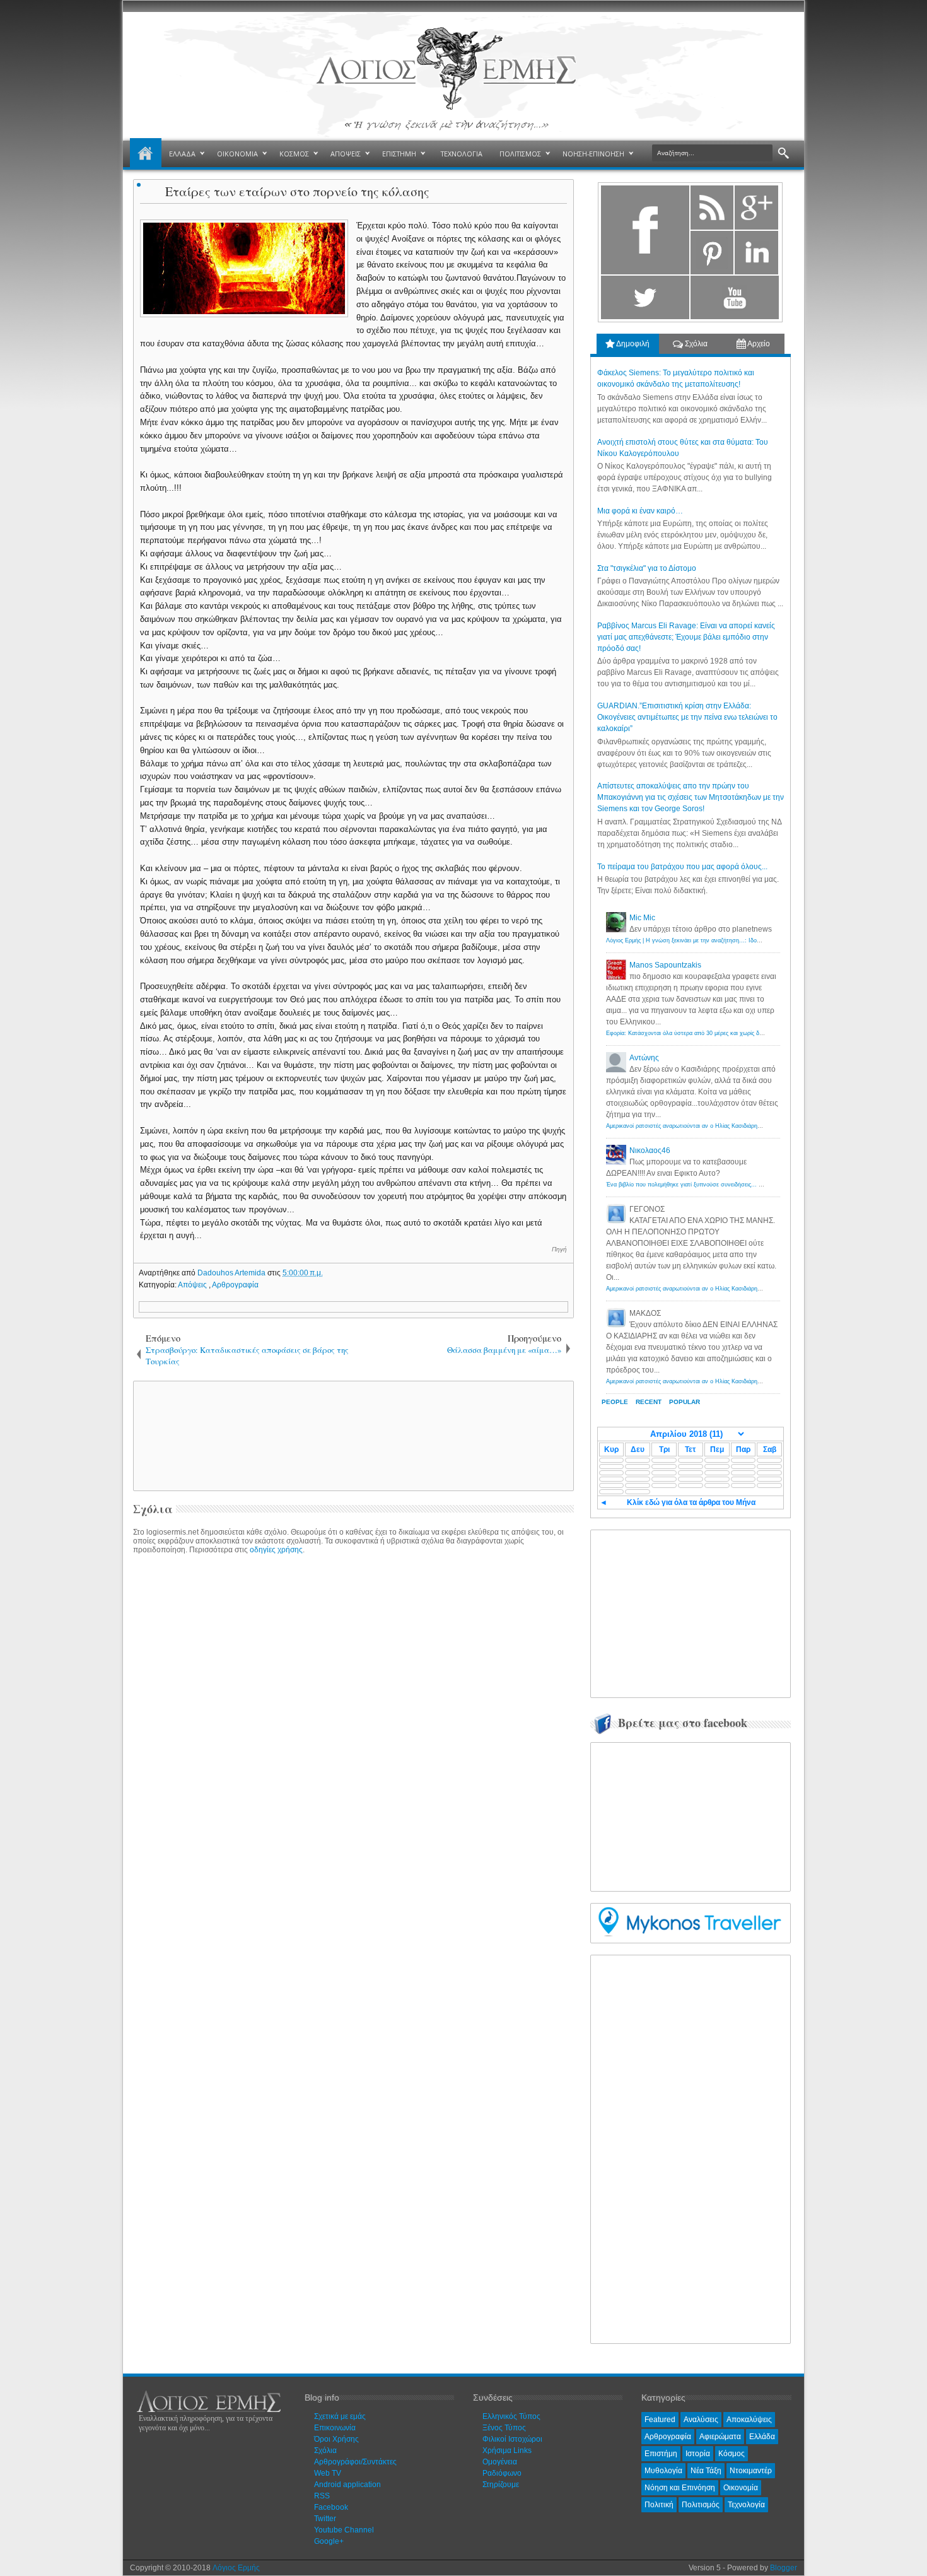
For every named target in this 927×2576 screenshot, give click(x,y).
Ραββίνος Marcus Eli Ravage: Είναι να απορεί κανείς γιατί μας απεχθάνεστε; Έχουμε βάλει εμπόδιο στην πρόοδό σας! (686, 637)
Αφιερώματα (720, 2437)
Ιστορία (698, 2454)
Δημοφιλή (632, 344)
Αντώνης (644, 1058)
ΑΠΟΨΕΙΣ (346, 154)
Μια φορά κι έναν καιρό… (640, 511)
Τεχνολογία (746, 2505)
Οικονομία (741, 2488)
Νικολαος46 (650, 1150)
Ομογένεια (500, 2462)
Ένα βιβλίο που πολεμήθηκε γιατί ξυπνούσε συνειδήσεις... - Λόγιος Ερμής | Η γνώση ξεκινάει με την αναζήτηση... (754, 1185)
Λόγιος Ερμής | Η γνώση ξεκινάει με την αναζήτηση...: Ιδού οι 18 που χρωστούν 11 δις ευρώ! (727, 940)
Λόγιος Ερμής (236, 2568)
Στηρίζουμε (501, 2485)
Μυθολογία (663, 2471)
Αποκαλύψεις (749, 2420)
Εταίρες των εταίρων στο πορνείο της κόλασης (297, 191)
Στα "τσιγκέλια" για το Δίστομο (647, 568)
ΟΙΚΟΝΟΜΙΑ (237, 154)
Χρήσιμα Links (507, 2450)
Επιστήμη (661, 2454)
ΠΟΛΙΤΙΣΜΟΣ (520, 154)
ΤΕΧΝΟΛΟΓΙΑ (462, 154)
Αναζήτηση (784, 154)
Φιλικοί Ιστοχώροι (512, 2439)
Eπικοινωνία (335, 2428)
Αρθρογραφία (235, 1285)
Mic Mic (642, 918)
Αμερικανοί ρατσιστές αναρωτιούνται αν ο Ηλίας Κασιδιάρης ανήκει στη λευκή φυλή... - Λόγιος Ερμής (737, 1126)
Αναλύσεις (701, 2420)
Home (146, 154)
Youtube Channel (344, 2530)
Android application (347, 2485)
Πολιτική (659, 2505)
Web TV (328, 2473)
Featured (660, 2420)
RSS (322, 2496)
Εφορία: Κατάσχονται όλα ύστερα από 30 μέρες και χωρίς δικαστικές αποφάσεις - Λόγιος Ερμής (729, 1033)
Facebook (331, 2507)
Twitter (325, 2519)
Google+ (329, 2541)
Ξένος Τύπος (504, 2428)
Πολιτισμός (701, 2505)
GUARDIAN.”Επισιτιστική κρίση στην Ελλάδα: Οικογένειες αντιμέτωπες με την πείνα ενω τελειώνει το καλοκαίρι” (687, 717)
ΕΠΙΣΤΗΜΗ (399, 154)
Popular (685, 1402)
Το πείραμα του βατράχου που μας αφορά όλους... (682, 867)
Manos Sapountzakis (665, 965)
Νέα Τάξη (706, 2471)
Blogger (784, 2568)
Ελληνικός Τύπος (511, 2416)
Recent (649, 1402)
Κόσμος (732, 2454)
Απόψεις (193, 1285)
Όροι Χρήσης (336, 2439)
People (615, 1402)
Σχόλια (695, 344)
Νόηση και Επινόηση (680, 2488)
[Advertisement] (351, 1435)
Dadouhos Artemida (232, 1273)
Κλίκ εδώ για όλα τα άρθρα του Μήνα (691, 1502)
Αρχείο (758, 344)
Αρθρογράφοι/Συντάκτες (355, 2462)
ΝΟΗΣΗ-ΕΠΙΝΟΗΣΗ (593, 154)
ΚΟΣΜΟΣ (294, 154)
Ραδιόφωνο (502, 2473)
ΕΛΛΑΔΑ (182, 154)
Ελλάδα (762, 2437)
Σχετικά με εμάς (340, 2416)
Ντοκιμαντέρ (751, 2471)
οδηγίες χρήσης (276, 1550)
